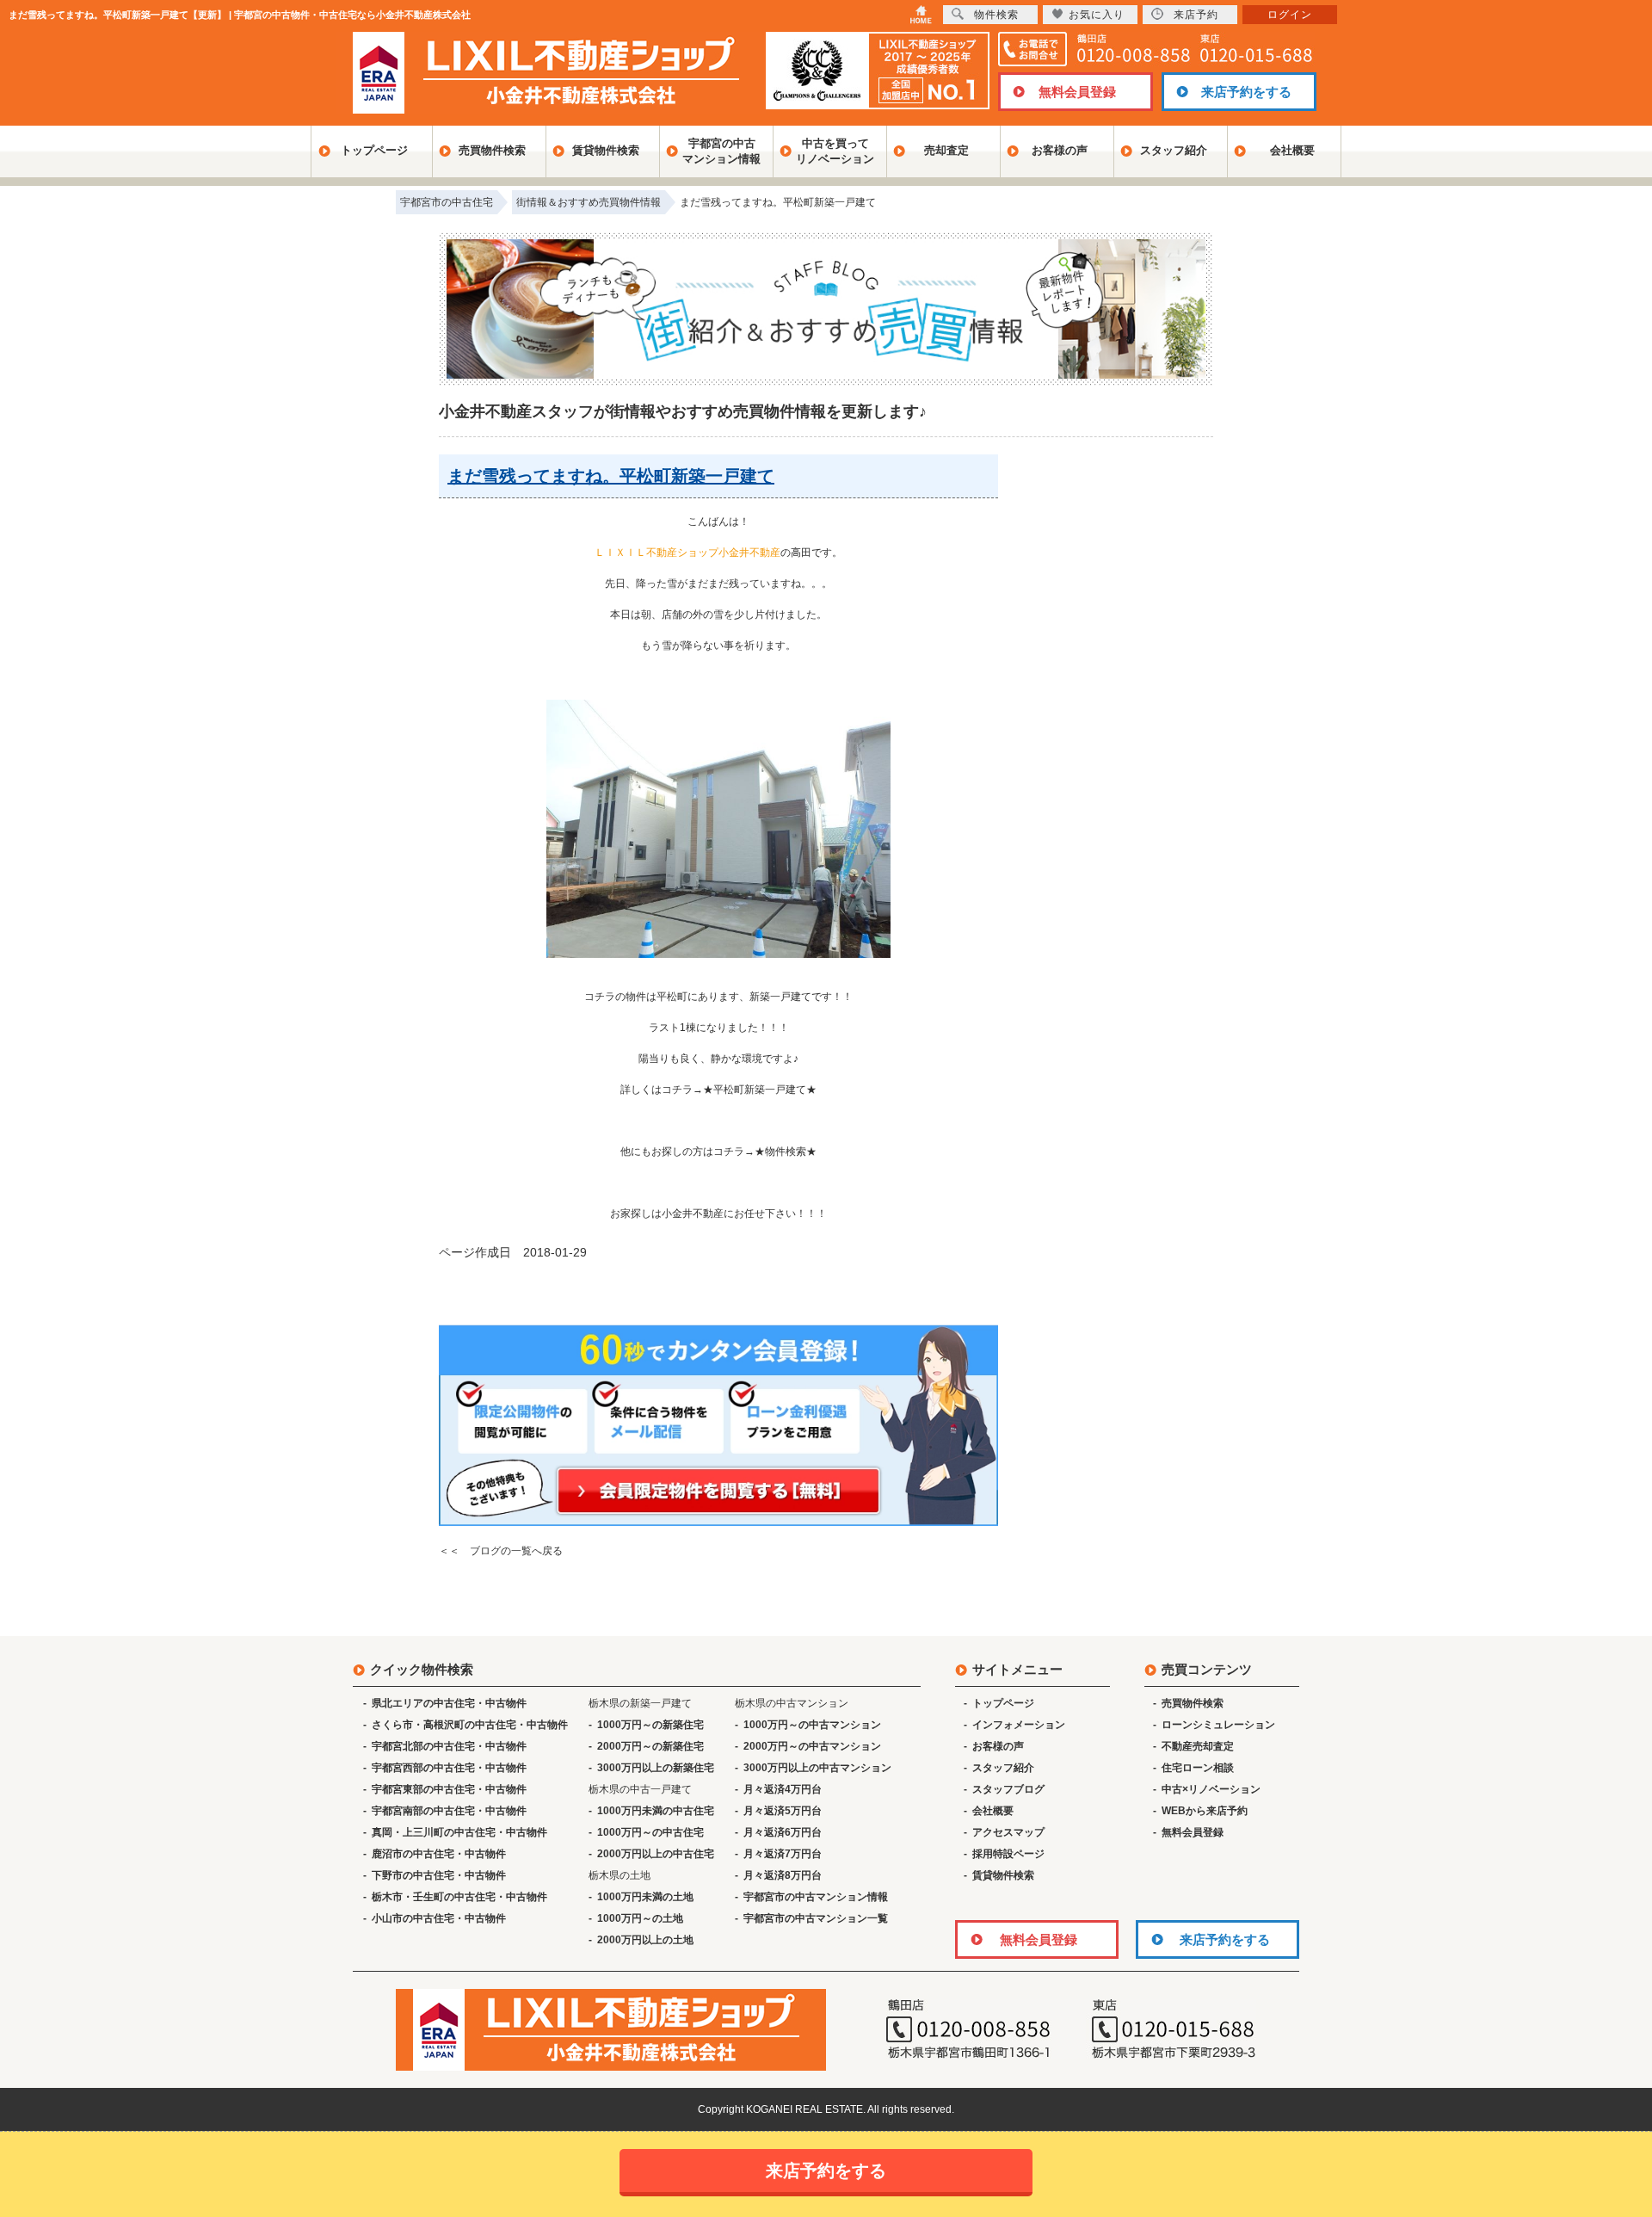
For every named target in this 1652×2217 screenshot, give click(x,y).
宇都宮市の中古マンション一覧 (816, 1918)
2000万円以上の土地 (645, 1940)
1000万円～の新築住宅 (650, 1725)
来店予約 (1196, 15)
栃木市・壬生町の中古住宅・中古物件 (459, 1897)
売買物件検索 (492, 150)
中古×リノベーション (1211, 1789)
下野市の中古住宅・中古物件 (439, 1875)
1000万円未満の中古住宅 (656, 1811)
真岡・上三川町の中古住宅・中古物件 (459, 1832)
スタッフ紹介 (1174, 150)
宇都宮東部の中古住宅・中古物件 (449, 1789)
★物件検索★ (786, 1152)
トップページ (374, 150)
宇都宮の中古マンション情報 (721, 151)
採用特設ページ (1008, 1854)
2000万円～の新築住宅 (650, 1746)
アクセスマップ (1008, 1832)
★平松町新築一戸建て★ (760, 1090)
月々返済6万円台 (783, 1832)
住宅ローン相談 (1198, 1768)
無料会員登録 (1077, 92)
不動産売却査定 (1198, 1746)
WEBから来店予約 (1205, 1811)
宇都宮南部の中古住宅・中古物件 (449, 1811)
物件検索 (996, 15)
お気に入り (1097, 15)
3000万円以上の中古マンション (817, 1768)
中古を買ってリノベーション (835, 151)
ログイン (1290, 15)
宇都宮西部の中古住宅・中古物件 (449, 1768)
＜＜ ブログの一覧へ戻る (501, 1551)
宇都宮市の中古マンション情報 (816, 1897)
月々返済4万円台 (783, 1789)
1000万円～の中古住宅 (650, 1832)
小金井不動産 (693, 1213)
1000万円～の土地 (640, 1918)
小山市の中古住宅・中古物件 (439, 1918)
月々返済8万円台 (783, 1875)
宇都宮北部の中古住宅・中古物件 (449, 1746)
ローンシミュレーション (1218, 1725)
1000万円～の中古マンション (812, 1725)
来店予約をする (1246, 92)
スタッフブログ (1008, 1789)
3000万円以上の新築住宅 (656, 1768)
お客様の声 (1060, 150)
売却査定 (946, 150)
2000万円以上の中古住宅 (656, 1854)
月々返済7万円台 (783, 1854)
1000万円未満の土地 (645, 1897)
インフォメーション (1019, 1725)
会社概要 (1292, 150)
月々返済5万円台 (783, 1811)
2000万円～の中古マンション (812, 1746)
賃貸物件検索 (606, 150)
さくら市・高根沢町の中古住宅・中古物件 (470, 1725)
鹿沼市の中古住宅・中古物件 (439, 1854)
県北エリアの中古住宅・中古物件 (449, 1703)
